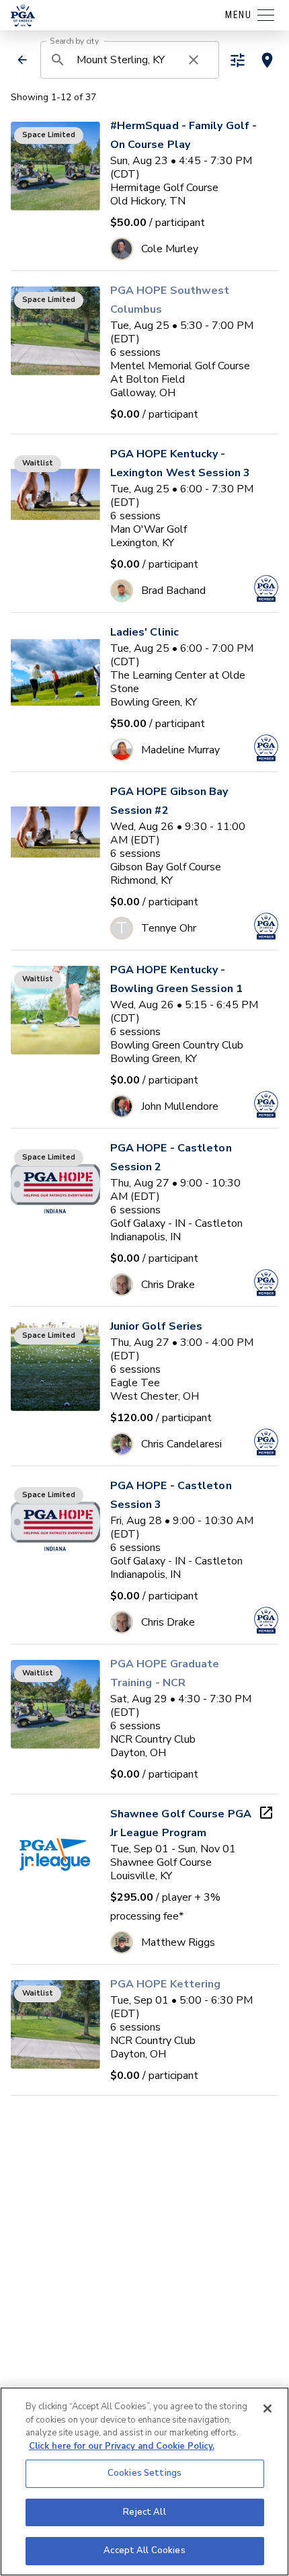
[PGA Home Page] (23, 15)
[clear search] (194, 60)
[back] (22, 60)
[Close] (267, 2409)
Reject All (144, 2512)
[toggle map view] (267, 60)
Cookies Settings (144, 2473)
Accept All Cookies (144, 2550)
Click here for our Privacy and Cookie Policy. (122, 2446)
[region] (144, 2482)
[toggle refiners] (238, 60)
